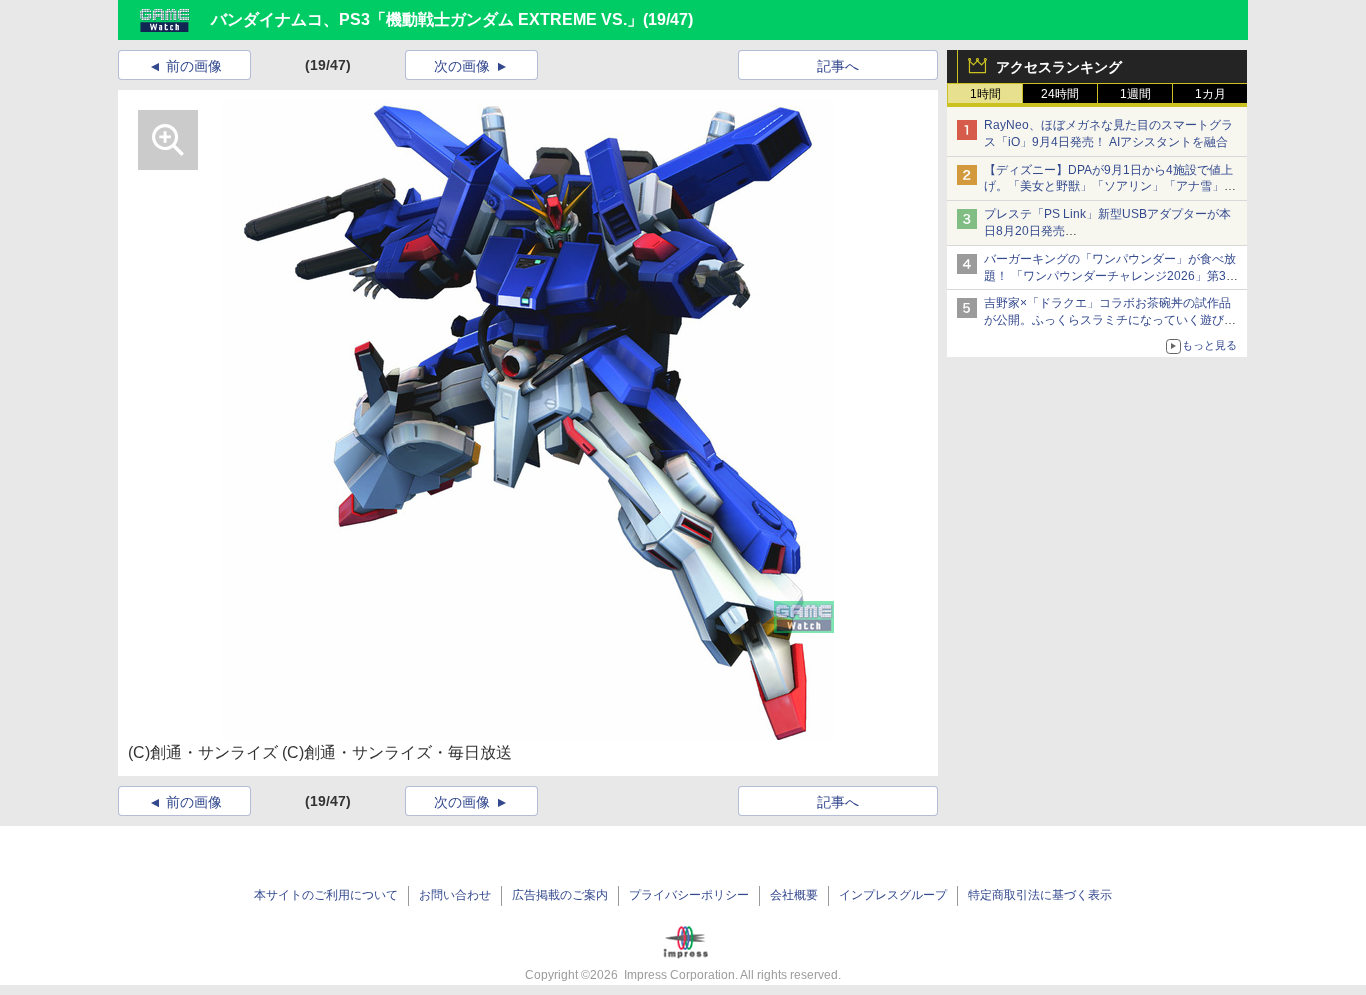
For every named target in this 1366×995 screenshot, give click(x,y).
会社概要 (794, 895)
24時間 (1060, 94)
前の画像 (194, 66)
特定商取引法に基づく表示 (1040, 895)
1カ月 (1210, 94)
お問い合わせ (455, 895)
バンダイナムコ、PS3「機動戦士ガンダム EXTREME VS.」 (427, 19)
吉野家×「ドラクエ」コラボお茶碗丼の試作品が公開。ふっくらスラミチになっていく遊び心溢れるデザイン (1110, 320)
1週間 (1135, 94)
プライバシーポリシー (689, 895)
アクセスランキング (1059, 67)
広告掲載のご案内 (560, 895)
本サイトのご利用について (326, 895)
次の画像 (462, 66)
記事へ (838, 66)
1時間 (985, 94)
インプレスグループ (893, 895)
